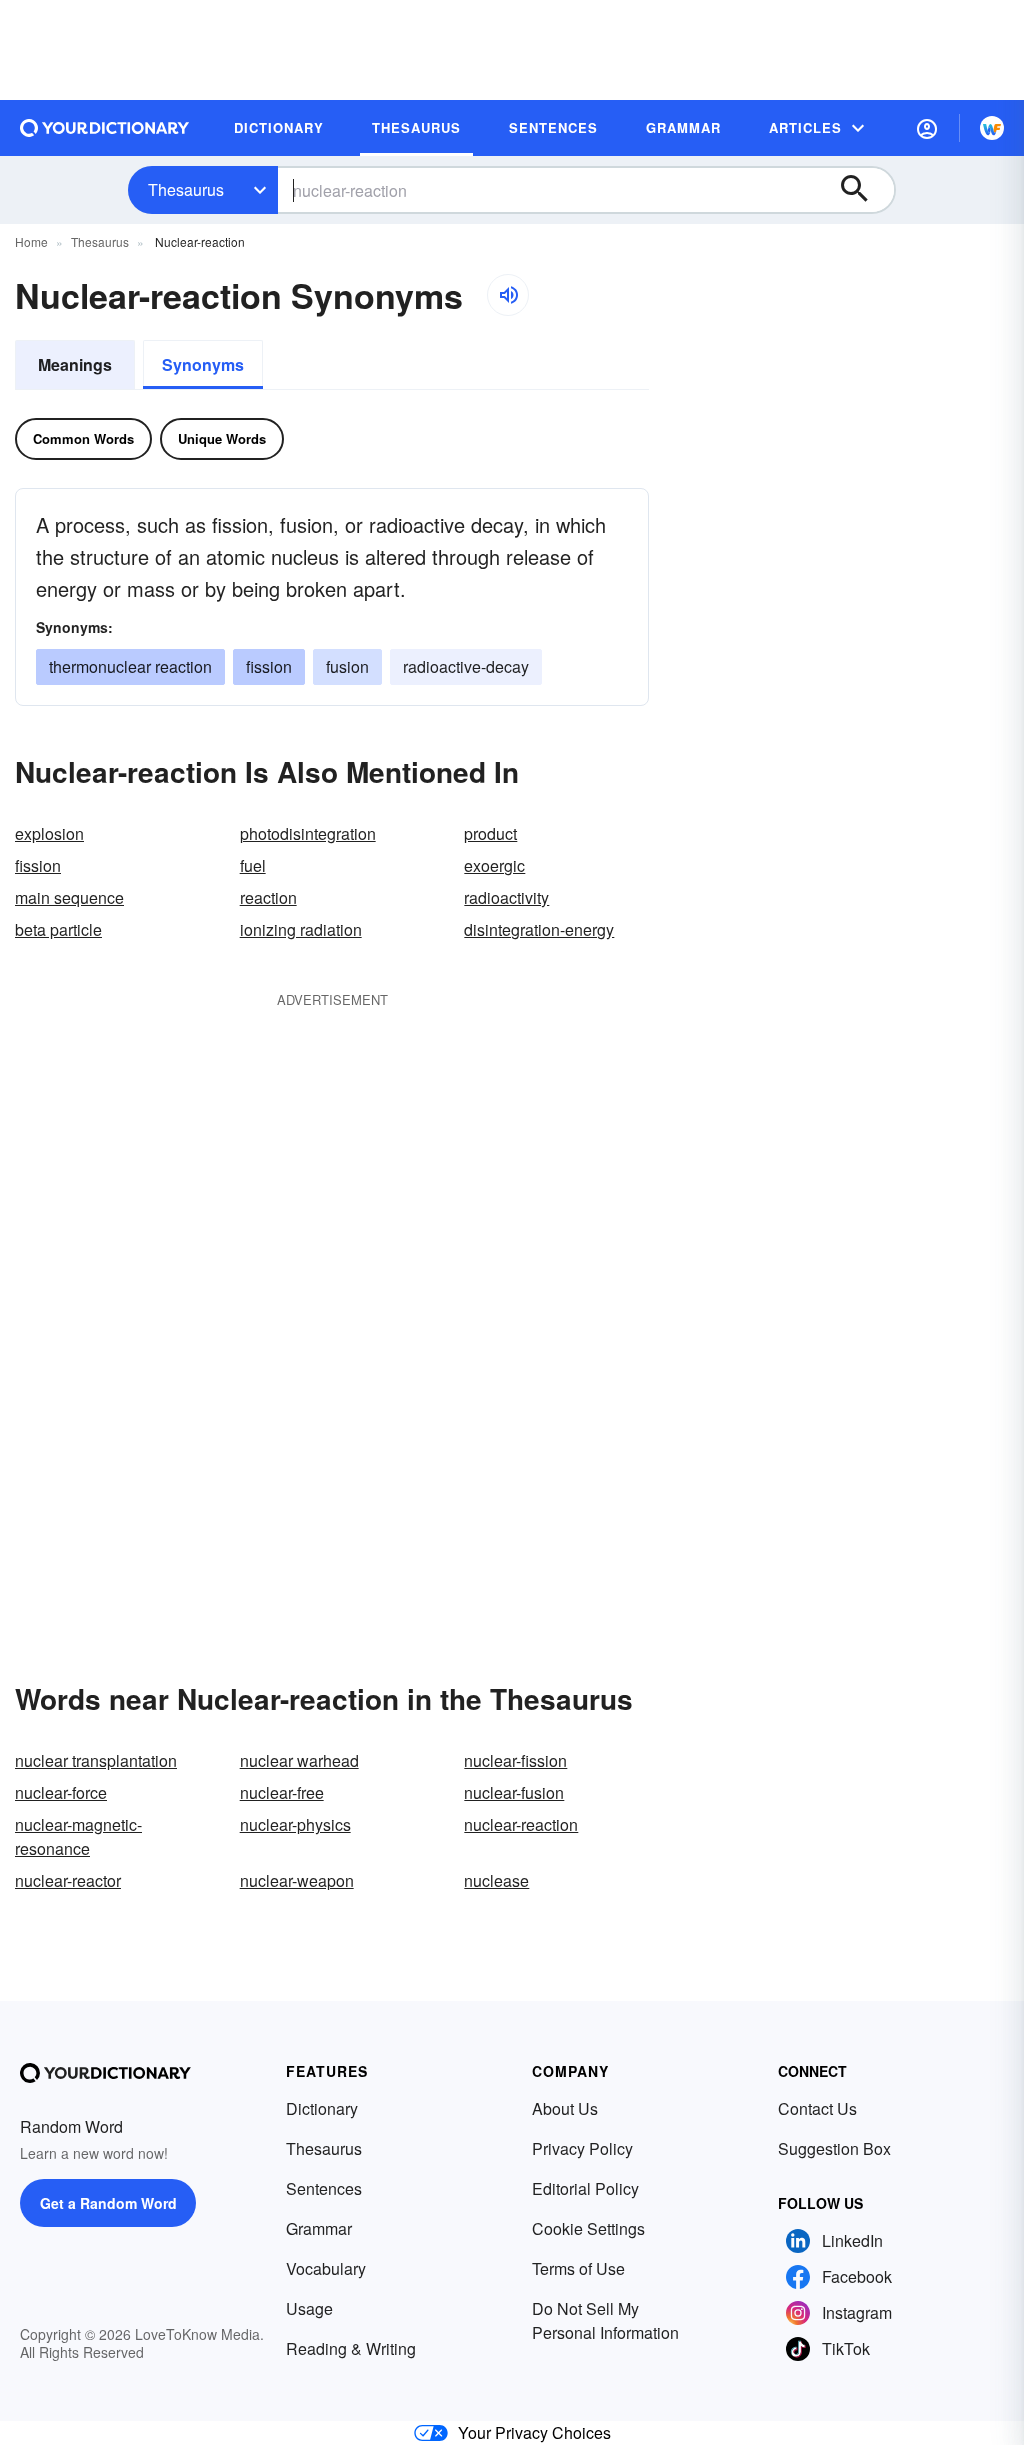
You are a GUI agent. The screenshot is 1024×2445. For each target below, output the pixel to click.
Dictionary (322, 2108)
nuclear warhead (299, 1760)
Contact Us (817, 2108)
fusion (347, 666)
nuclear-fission (515, 1760)
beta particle (58, 929)
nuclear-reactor (68, 1880)
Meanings (75, 364)
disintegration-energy (539, 929)
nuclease (496, 1880)
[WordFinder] (992, 128)
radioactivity (506, 897)
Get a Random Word (108, 2203)
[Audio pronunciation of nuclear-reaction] (508, 295)
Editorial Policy (585, 2188)
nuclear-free (282, 1792)
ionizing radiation (301, 929)
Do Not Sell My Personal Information (605, 2320)
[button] (927, 128)
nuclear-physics (295, 1824)
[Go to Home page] (105, 128)
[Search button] (864, 190)
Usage (309, 2308)
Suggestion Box (834, 2148)
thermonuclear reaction (130, 666)
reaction (268, 897)
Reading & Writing (351, 2348)
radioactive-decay (466, 666)
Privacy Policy (582, 2148)
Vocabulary (326, 2268)
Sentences (324, 2188)
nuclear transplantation (96, 1760)
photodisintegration (308, 833)
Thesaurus (186, 189)
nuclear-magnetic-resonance (78, 1836)
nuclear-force (61, 1792)
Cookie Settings (588, 2228)
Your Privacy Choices (534, 2432)
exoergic (494, 865)
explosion (49, 833)
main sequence (69, 897)
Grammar (319, 2228)
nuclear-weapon (297, 1880)
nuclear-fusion (514, 1792)
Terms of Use (578, 2268)
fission (269, 666)
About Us (565, 2108)
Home (31, 241)
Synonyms (203, 364)
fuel (253, 865)
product (490, 833)
